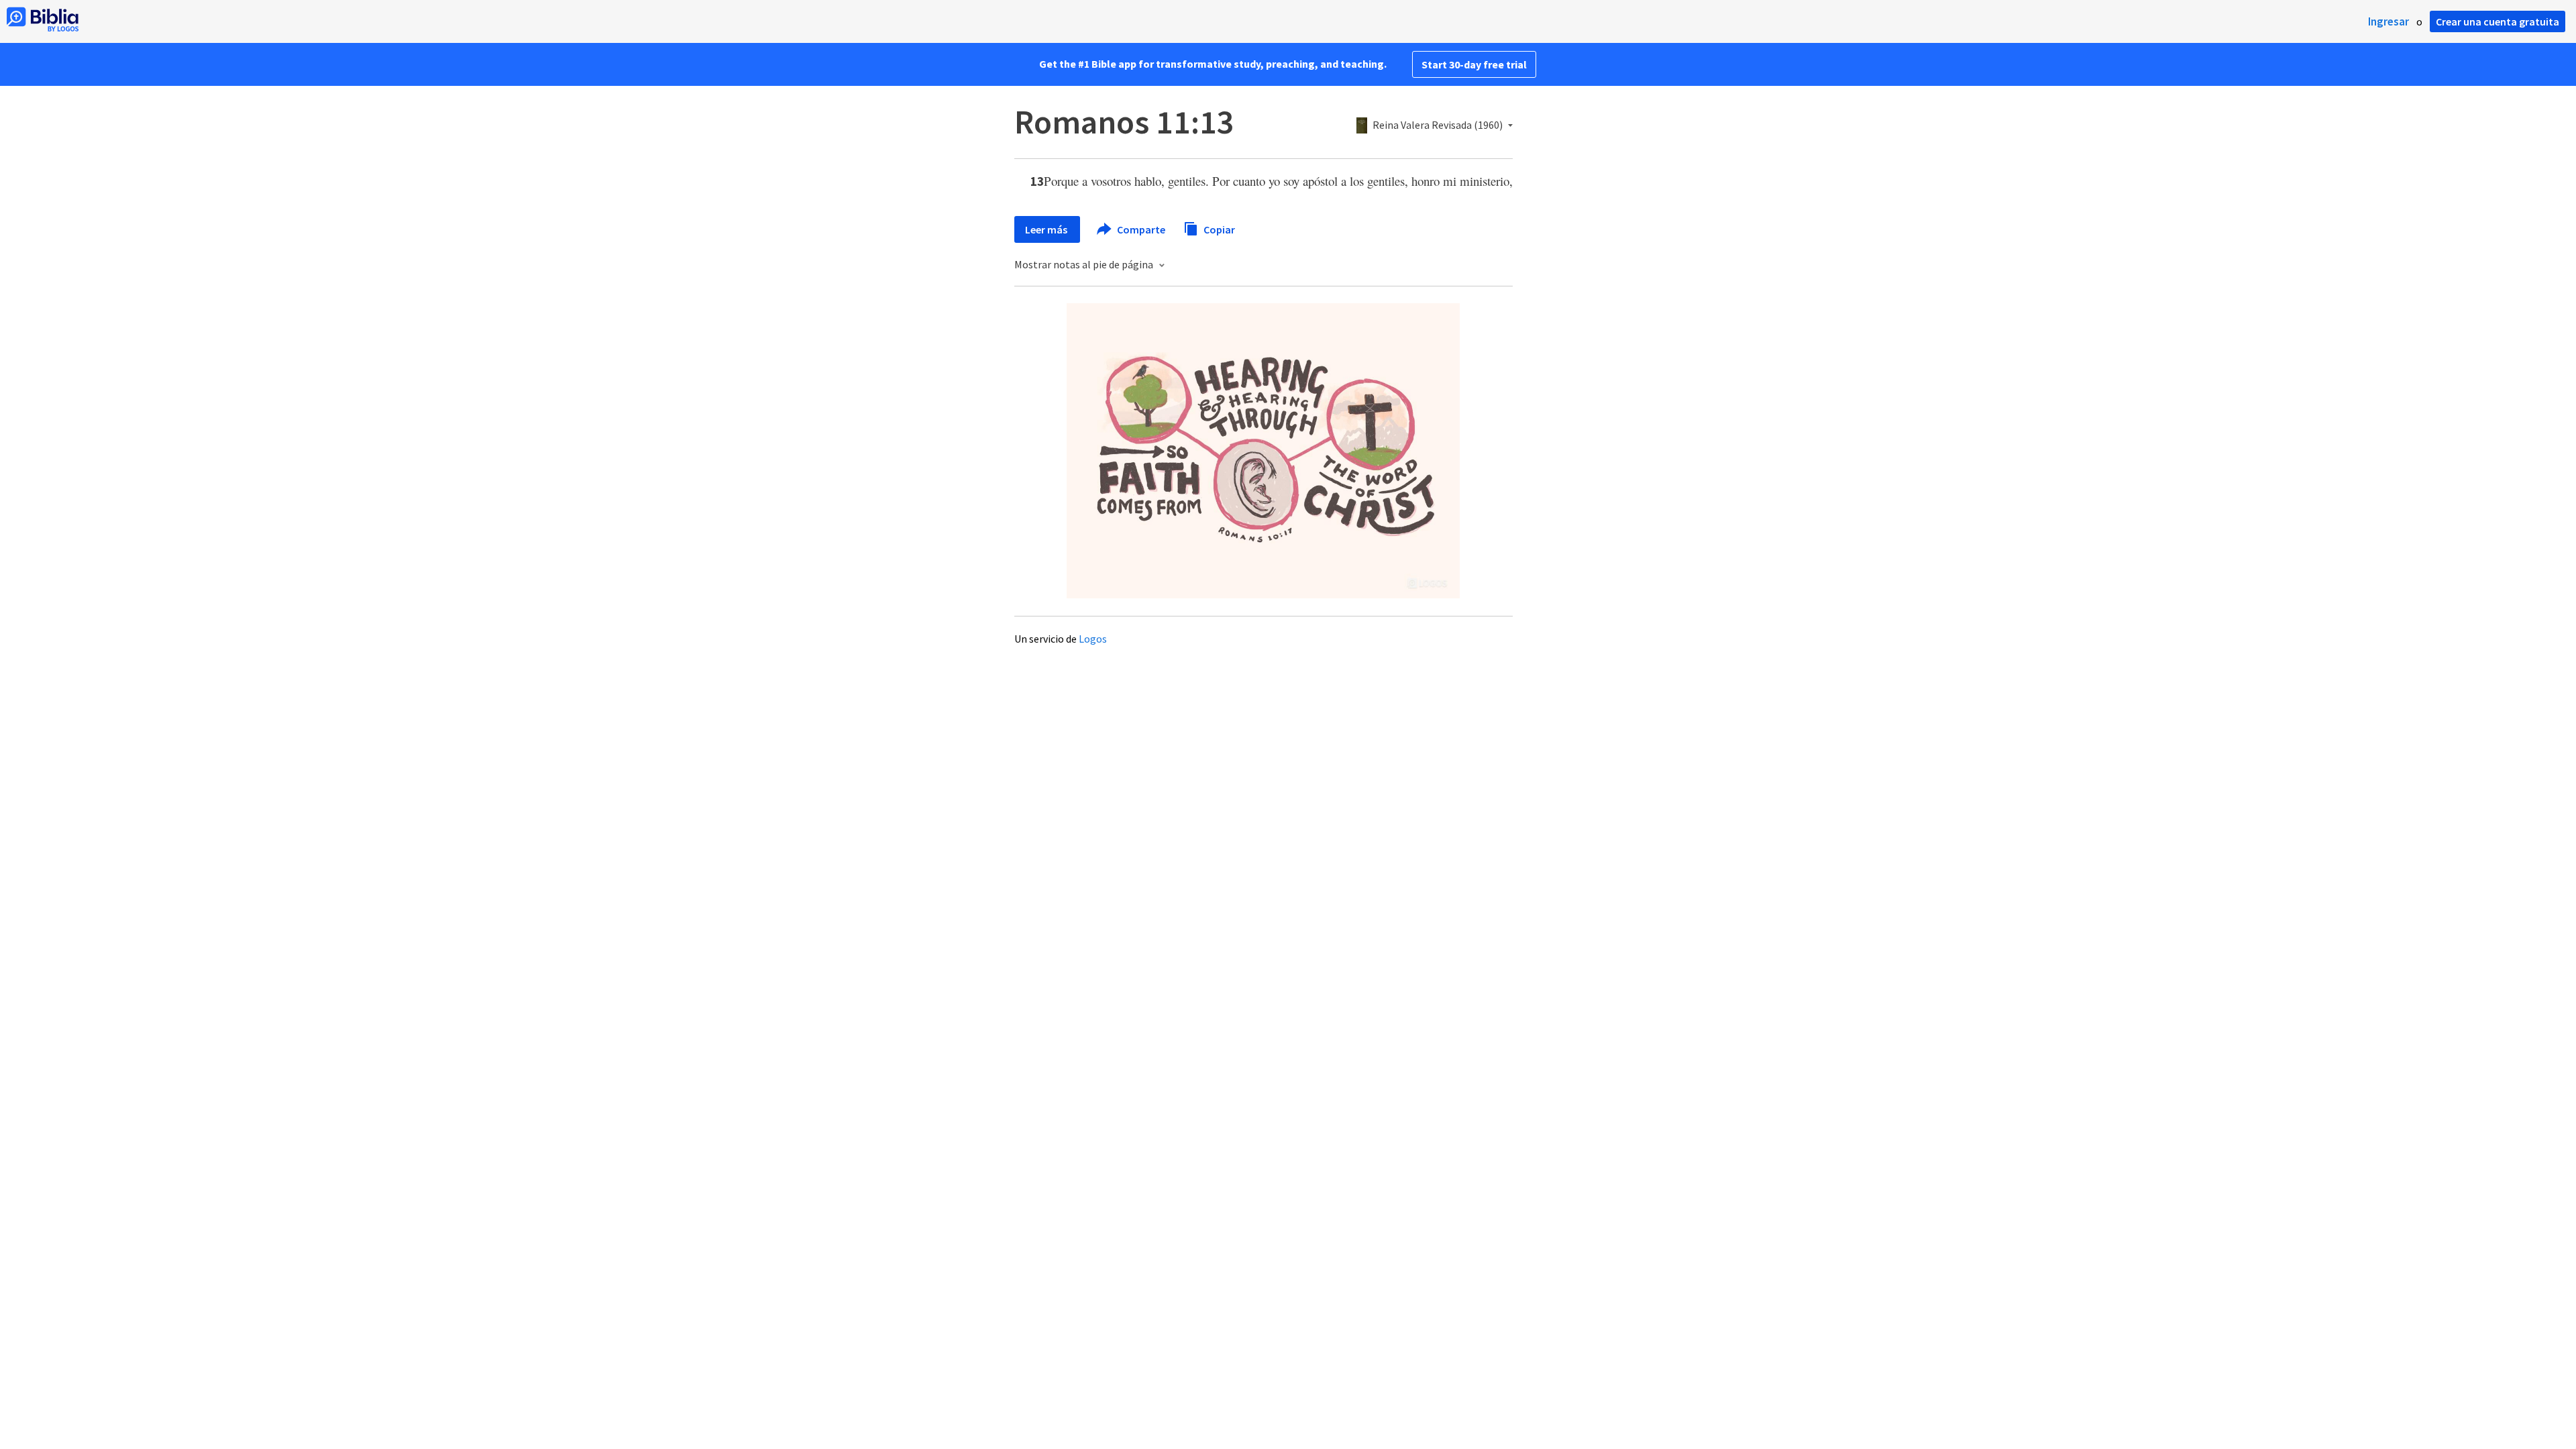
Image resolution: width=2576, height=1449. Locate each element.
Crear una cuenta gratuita (2498, 21)
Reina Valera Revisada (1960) (1438, 125)
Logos (1093, 639)
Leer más (1047, 229)
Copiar (1218, 229)
